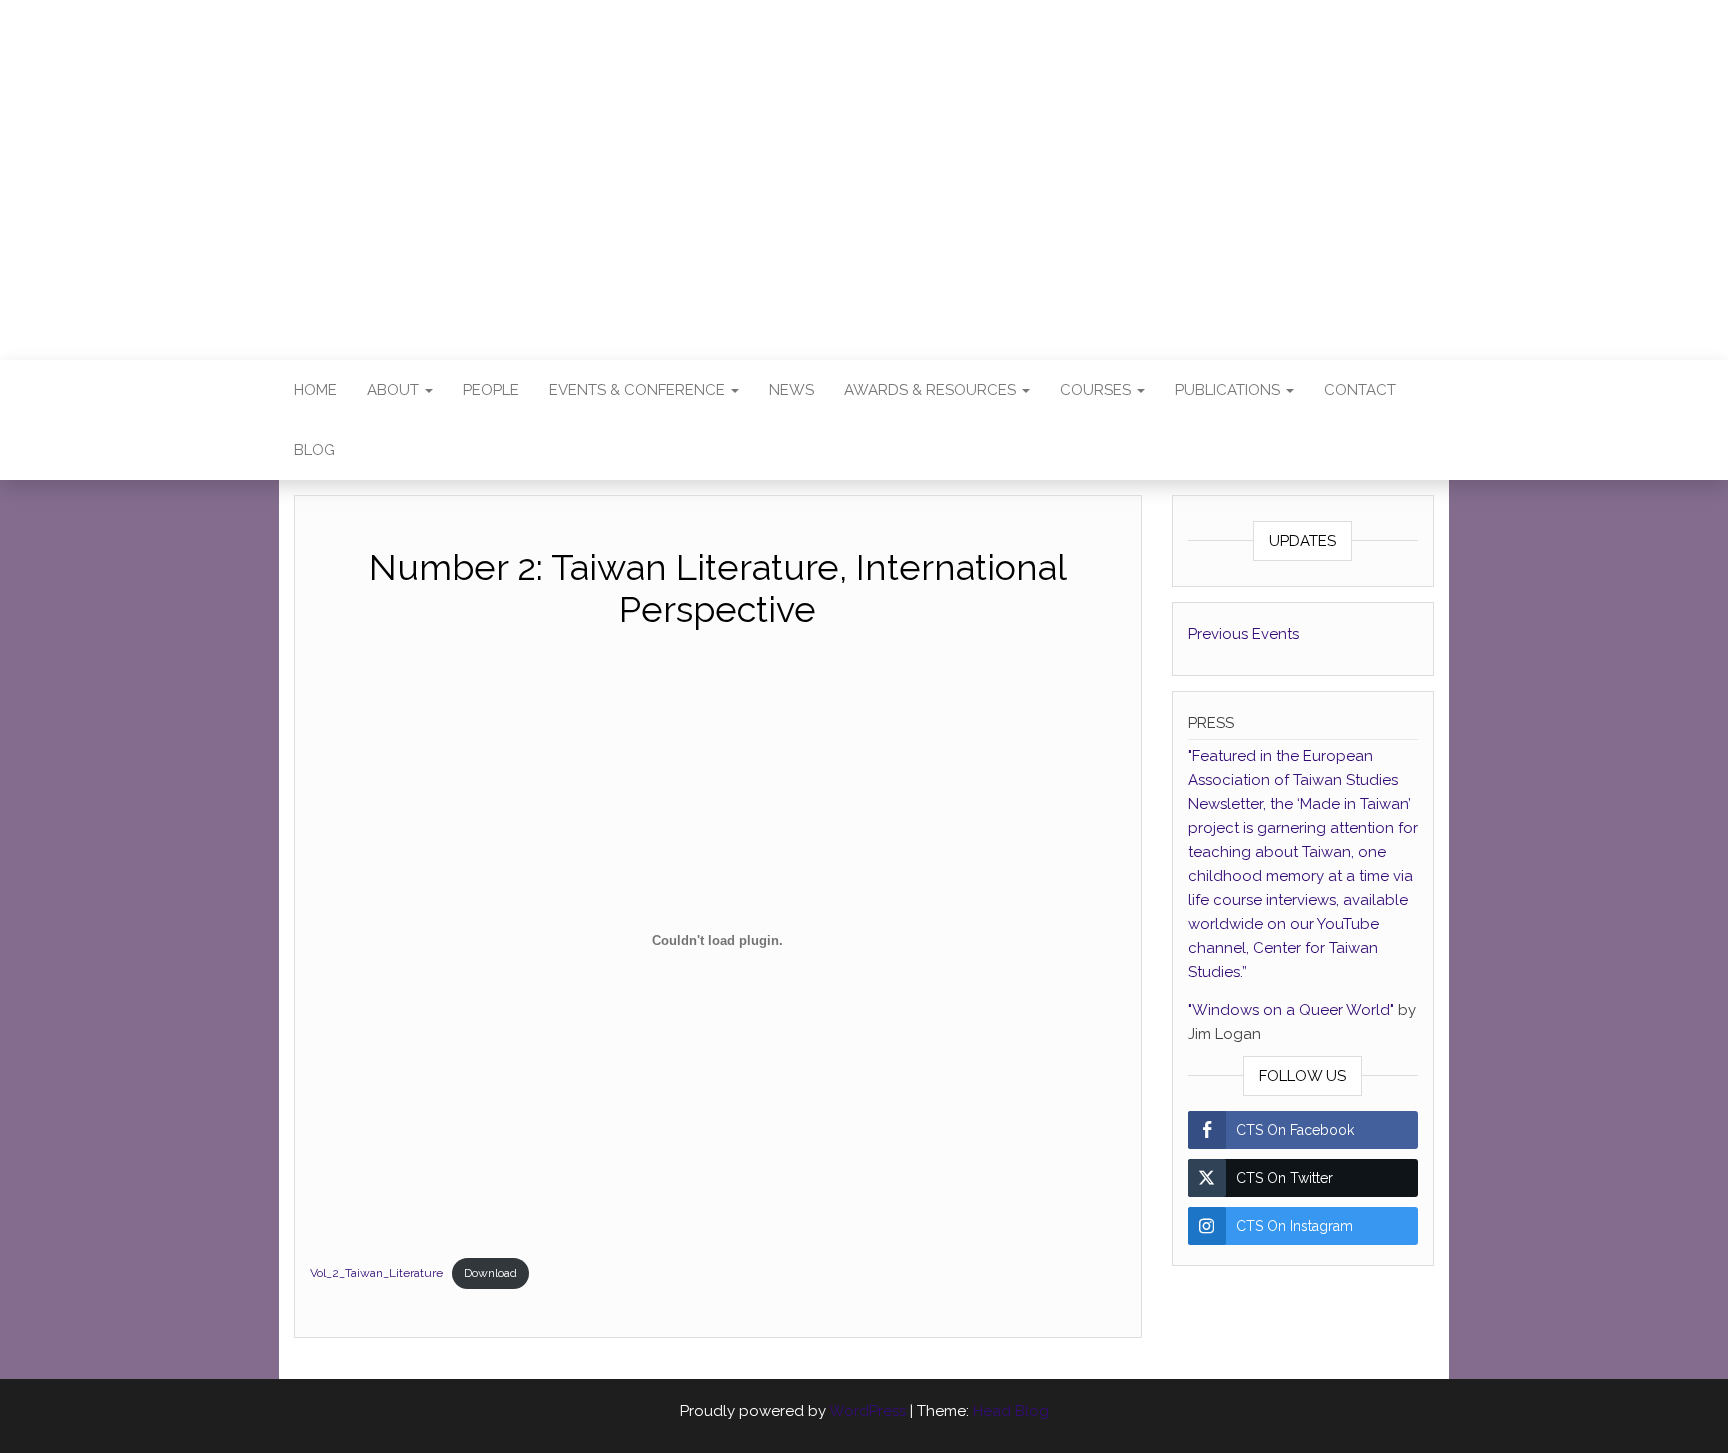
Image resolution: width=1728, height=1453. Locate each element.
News (791, 390)
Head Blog (1011, 1411)
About (395, 390)
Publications (1229, 390)
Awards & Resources (932, 390)
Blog (314, 450)
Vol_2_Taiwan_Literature (376, 1273)
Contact (1360, 390)
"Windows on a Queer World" (1293, 1010)
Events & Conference (639, 390)
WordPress (867, 1411)
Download (490, 1273)
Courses (1097, 390)
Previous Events (1243, 634)
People (491, 390)
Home (315, 390)
